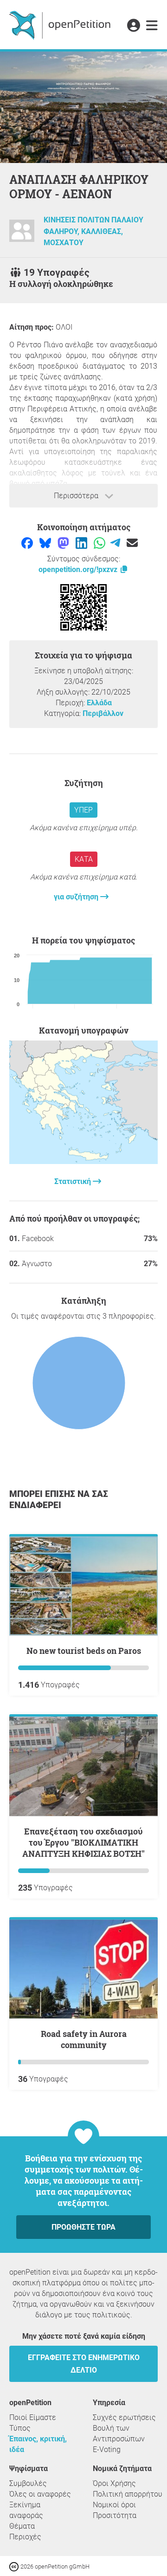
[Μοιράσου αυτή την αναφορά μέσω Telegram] (116, 543)
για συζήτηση (77, 897)
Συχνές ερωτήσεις (124, 2417)
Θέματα (22, 2526)
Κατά (84, 859)
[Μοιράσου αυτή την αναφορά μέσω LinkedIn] (82, 543)
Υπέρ (83, 810)
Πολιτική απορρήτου (128, 2494)
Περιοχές (25, 2537)
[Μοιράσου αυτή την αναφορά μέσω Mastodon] (64, 543)
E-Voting (107, 2449)
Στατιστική (74, 1181)
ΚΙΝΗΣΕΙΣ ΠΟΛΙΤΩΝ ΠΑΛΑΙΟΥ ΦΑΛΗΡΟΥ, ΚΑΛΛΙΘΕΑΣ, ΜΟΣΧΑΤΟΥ (93, 232)
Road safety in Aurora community (84, 2039)
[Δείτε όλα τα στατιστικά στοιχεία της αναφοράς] (83, 1161)
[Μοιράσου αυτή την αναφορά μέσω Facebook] (28, 543)
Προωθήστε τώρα (83, 2227)
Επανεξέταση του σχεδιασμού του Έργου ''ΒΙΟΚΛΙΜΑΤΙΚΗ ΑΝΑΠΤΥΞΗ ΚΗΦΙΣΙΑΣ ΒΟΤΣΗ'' (83, 1842)
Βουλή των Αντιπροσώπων (119, 2433)
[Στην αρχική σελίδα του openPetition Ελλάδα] (61, 25)
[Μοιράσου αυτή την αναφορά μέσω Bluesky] (46, 543)
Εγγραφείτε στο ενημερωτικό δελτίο (84, 2364)
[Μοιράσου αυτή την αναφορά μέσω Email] (132, 543)
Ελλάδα (99, 703)
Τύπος (20, 2428)
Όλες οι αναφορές (40, 2494)
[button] (133, 26)
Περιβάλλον (103, 713)
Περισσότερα (77, 496)
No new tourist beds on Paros (84, 1651)
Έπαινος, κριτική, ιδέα (38, 2444)
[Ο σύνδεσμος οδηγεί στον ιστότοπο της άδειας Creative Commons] (15, 2566)
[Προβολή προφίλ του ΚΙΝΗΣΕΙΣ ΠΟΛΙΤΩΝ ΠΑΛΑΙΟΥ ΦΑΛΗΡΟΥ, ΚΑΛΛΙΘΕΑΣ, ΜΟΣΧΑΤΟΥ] (22, 235)
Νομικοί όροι (114, 2505)
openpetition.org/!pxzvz (79, 569)
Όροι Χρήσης (114, 2483)
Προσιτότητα (115, 2515)
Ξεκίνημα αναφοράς (26, 2510)
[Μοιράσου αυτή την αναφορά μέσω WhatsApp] (100, 543)
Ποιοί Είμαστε (33, 2417)
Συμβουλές (28, 2483)
